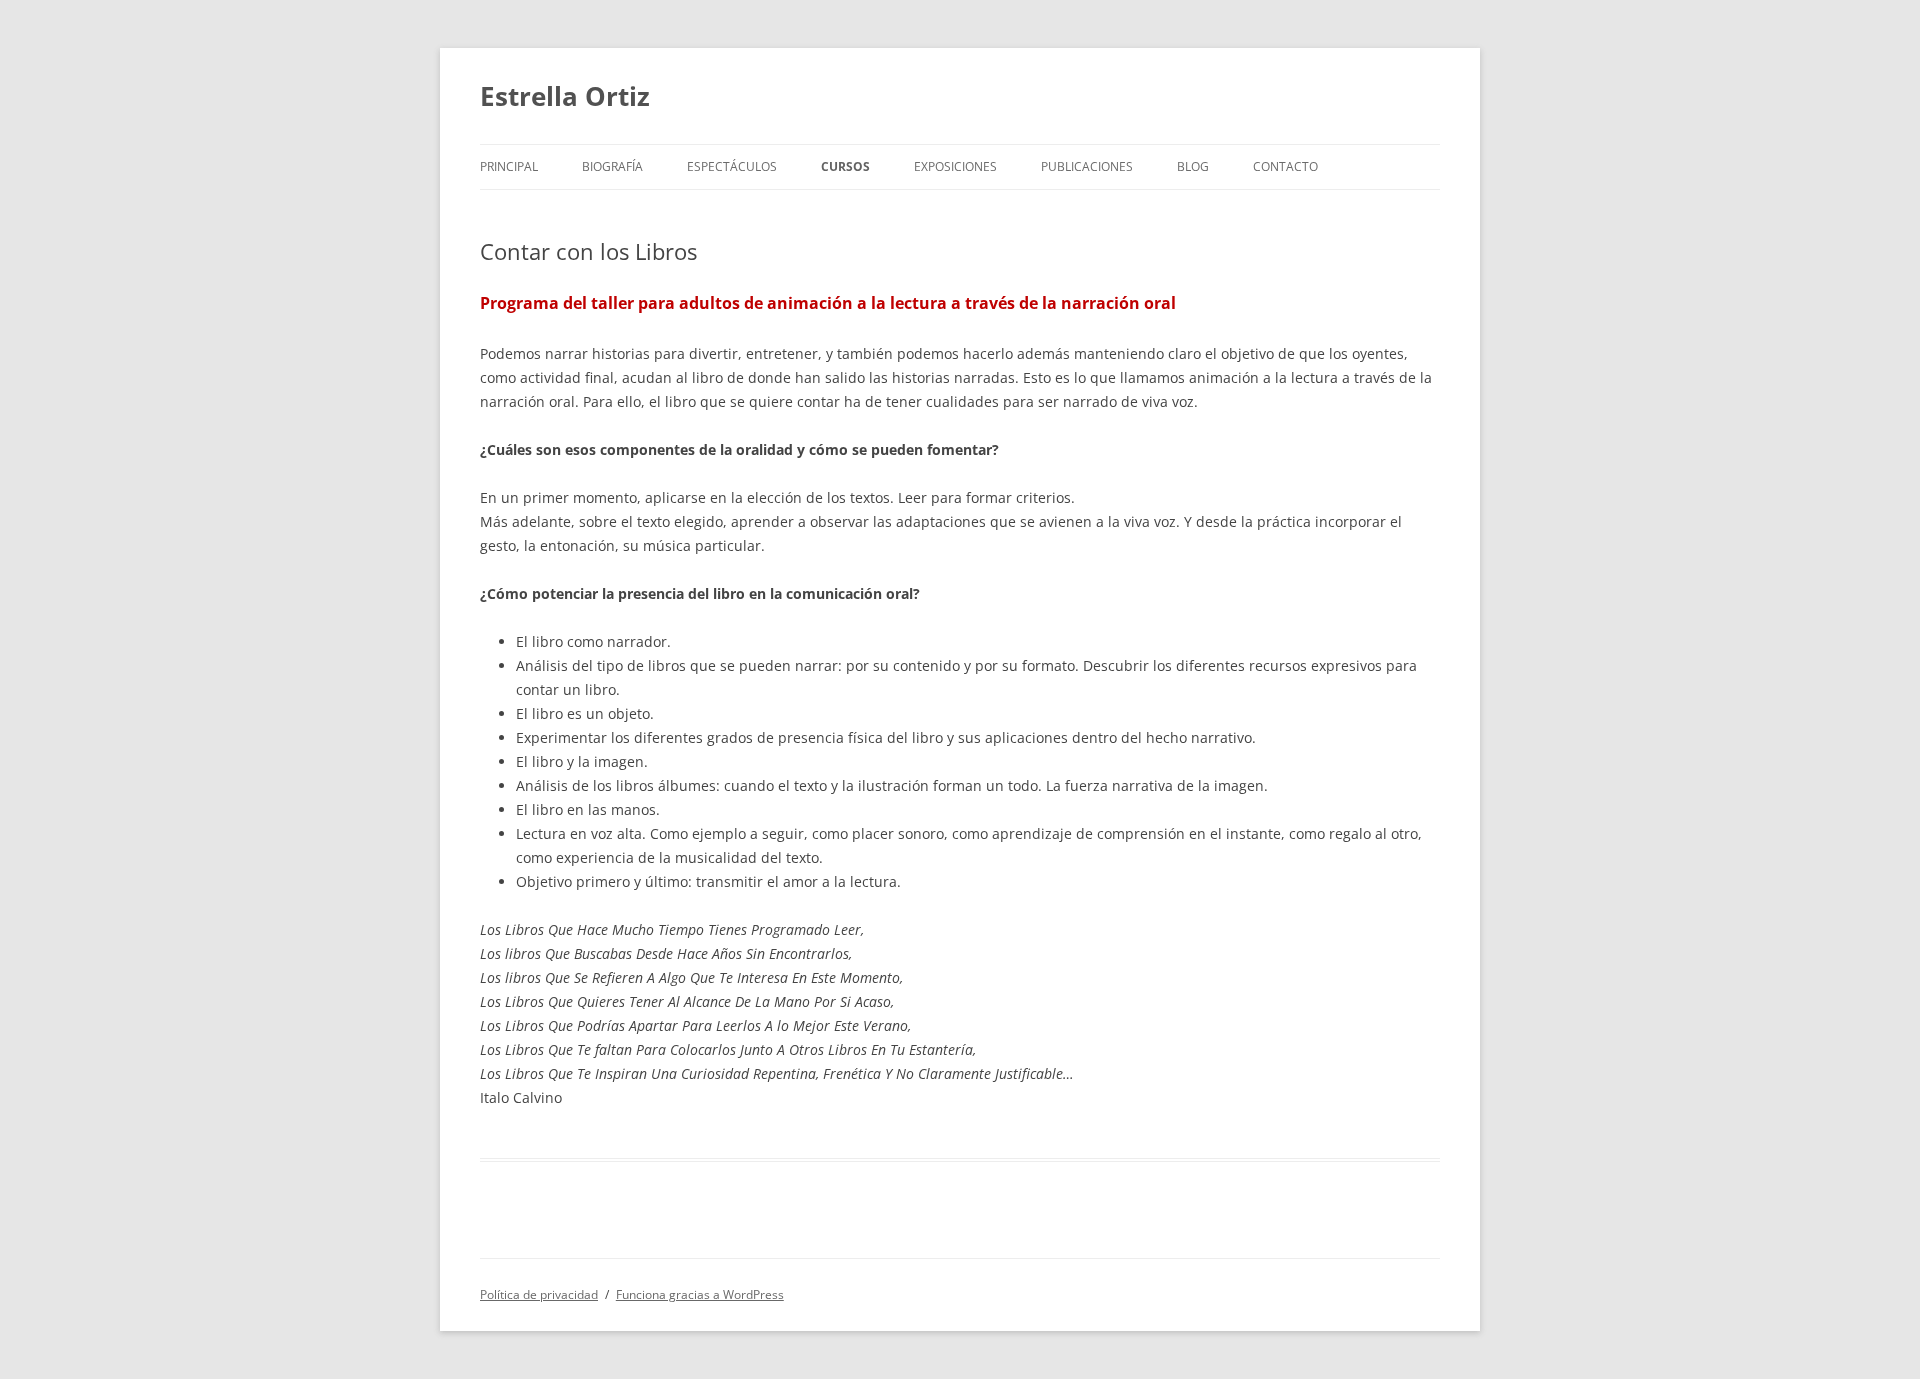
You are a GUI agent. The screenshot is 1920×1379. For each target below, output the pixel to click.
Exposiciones (955, 166)
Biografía (612, 166)
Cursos (845, 166)
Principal (509, 166)
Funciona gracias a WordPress (700, 1294)
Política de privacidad (539, 1294)
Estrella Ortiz (565, 96)
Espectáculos (732, 166)
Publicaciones (1087, 166)
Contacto (1285, 166)
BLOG (1193, 166)
